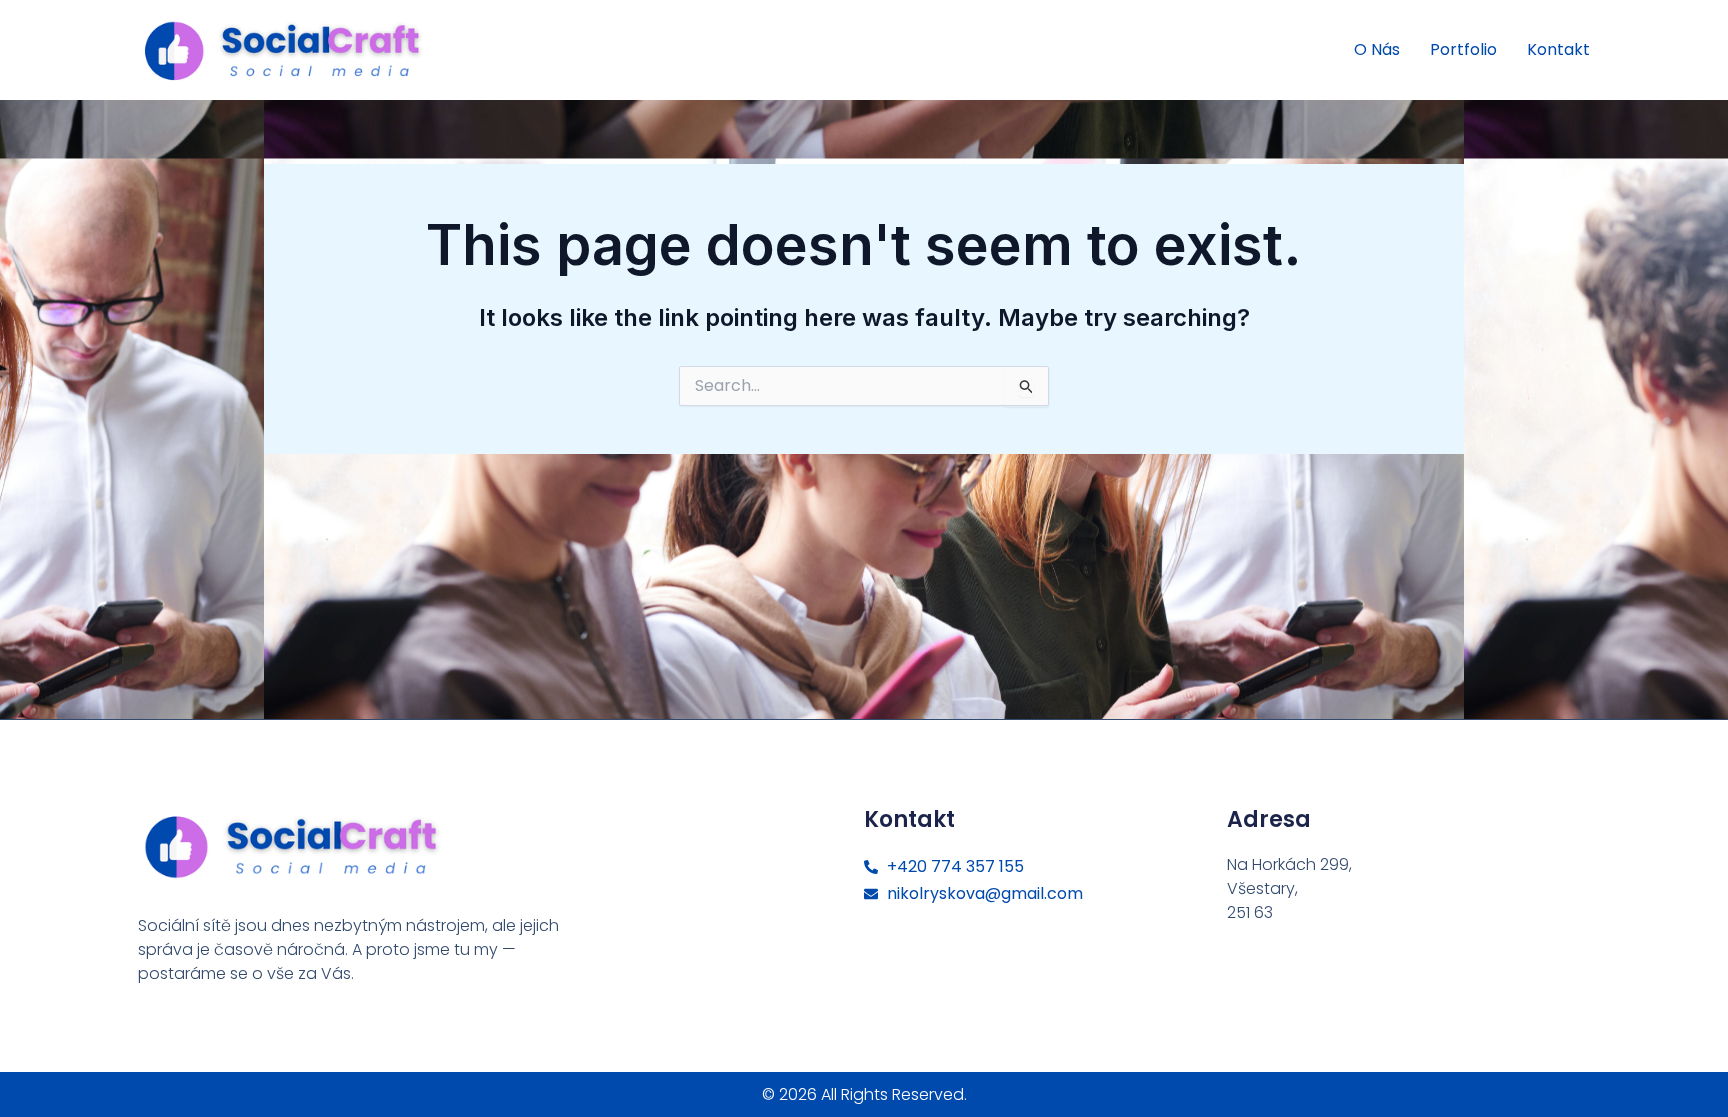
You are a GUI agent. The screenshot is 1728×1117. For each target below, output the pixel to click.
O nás (1377, 49)
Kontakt (1558, 49)
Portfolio (1463, 49)
